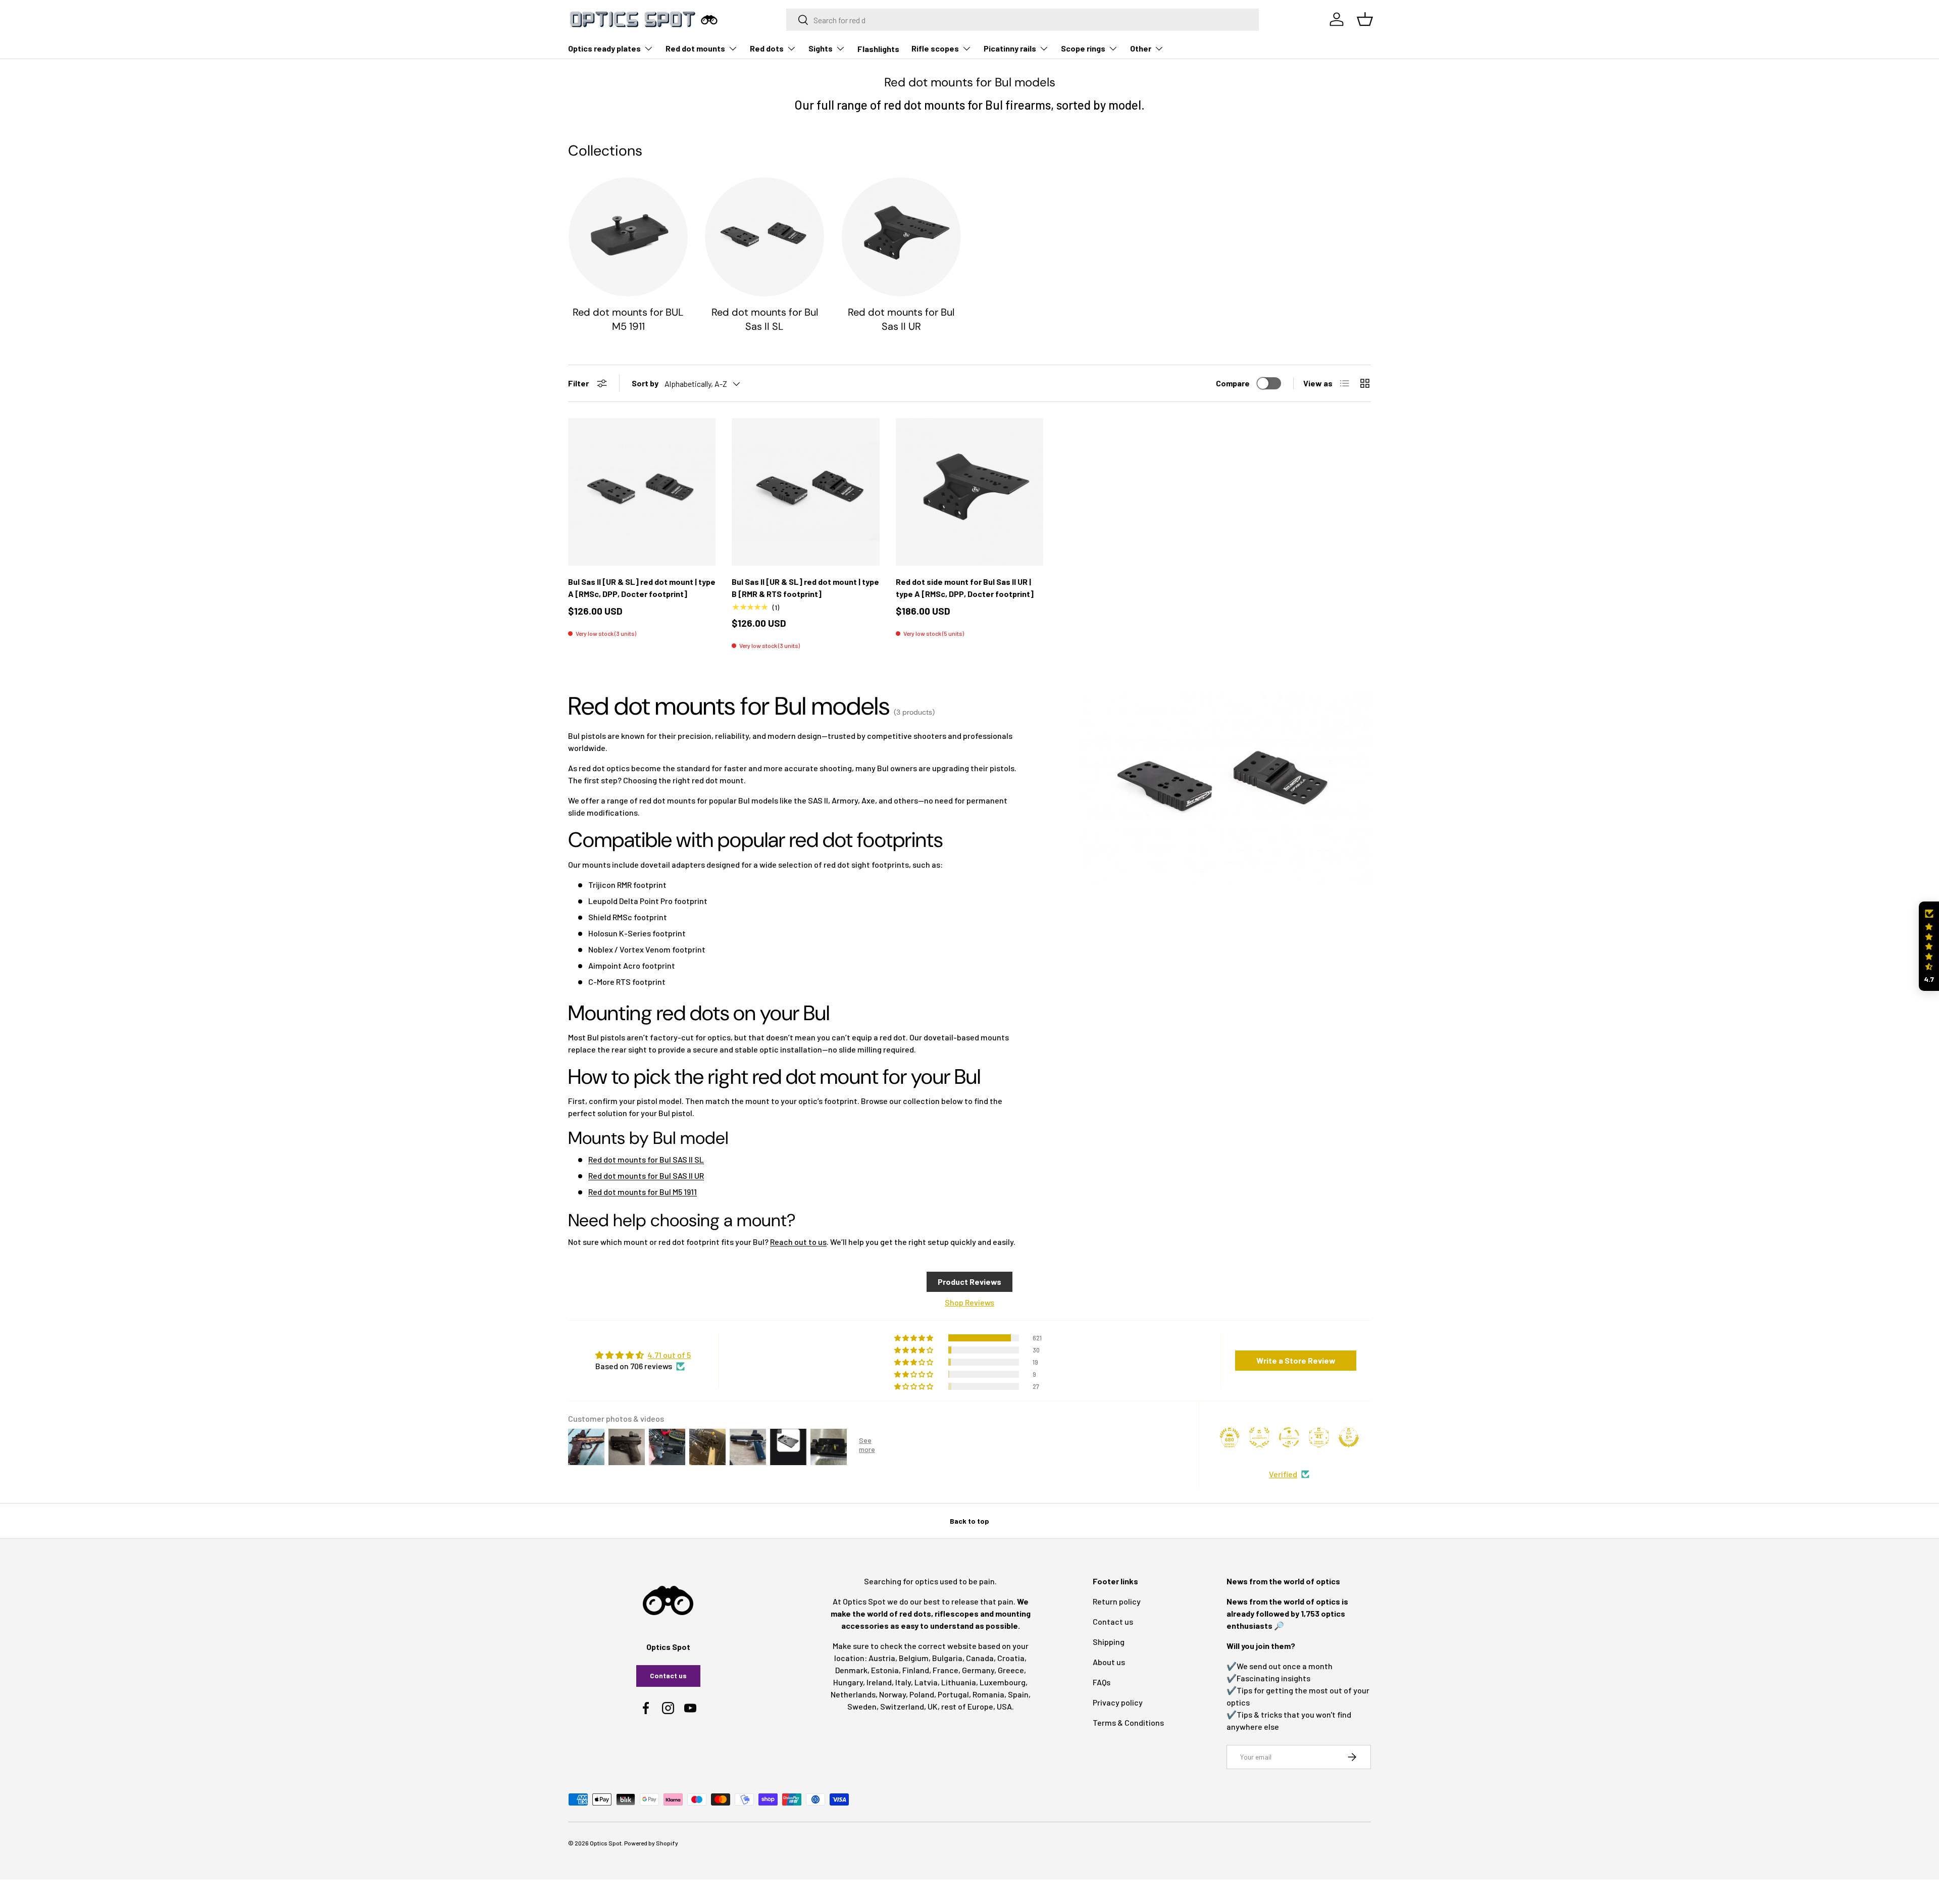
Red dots (767, 48)
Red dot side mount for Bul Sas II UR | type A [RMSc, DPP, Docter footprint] (965, 588)
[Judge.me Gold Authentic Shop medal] (1259, 1437)
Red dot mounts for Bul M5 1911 (643, 1192)
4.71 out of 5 (669, 1355)
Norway (892, 1694)
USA (1004, 1706)
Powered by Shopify (651, 1843)
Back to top (970, 1521)
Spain (1018, 1694)
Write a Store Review (1296, 1360)
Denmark (851, 1670)
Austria (882, 1658)
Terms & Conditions (1128, 1722)
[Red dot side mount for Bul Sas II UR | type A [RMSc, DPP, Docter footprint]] (970, 492)
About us (1109, 1662)
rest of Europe (967, 1706)
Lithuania (959, 1682)
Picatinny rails (1010, 48)
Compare (1233, 383)
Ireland (879, 1682)
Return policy (1117, 1601)
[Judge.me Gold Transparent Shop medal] (1289, 1437)
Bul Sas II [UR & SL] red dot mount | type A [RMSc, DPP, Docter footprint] (642, 588)
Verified (1283, 1474)
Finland (916, 1670)
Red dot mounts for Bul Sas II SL (765, 319)
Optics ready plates (604, 48)
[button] (1929, 946)
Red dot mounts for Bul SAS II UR (646, 1175)
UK (933, 1706)
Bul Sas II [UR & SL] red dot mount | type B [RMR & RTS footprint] (805, 588)
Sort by (645, 383)
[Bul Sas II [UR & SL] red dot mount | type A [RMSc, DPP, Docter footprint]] (642, 492)
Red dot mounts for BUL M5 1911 (628, 319)
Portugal (953, 1694)
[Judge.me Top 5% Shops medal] (1349, 1437)
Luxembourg (1003, 1682)
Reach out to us (798, 1242)
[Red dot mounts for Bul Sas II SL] (764, 237)
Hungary (848, 1682)
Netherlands (853, 1694)
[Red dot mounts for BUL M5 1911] (628, 237)
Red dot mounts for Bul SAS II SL (646, 1159)
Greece (1011, 1670)
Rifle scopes (935, 48)
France (946, 1670)
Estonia (885, 1670)
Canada (980, 1658)
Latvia (926, 1682)
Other (1141, 48)
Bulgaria (947, 1658)
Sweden (862, 1706)
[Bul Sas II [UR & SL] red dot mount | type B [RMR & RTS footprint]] (805, 492)
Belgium (914, 1658)
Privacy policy (1118, 1702)
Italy (903, 1682)
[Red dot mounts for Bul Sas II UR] (901, 237)
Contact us (668, 1675)
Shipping (1109, 1642)
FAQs (1102, 1682)
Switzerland (902, 1706)
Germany (978, 1670)
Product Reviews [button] (970, 1282)
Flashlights (878, 49)
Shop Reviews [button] (970, 1302)
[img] (643, 1355)
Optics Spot (606, 1843)
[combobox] (1023, 20)
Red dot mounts (695, 48)
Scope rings (1083, 48)
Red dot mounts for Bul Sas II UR (901, 319)
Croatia (1011, 1658)
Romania (988, 1694)
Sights (821, 48)
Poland (922, 1694)
